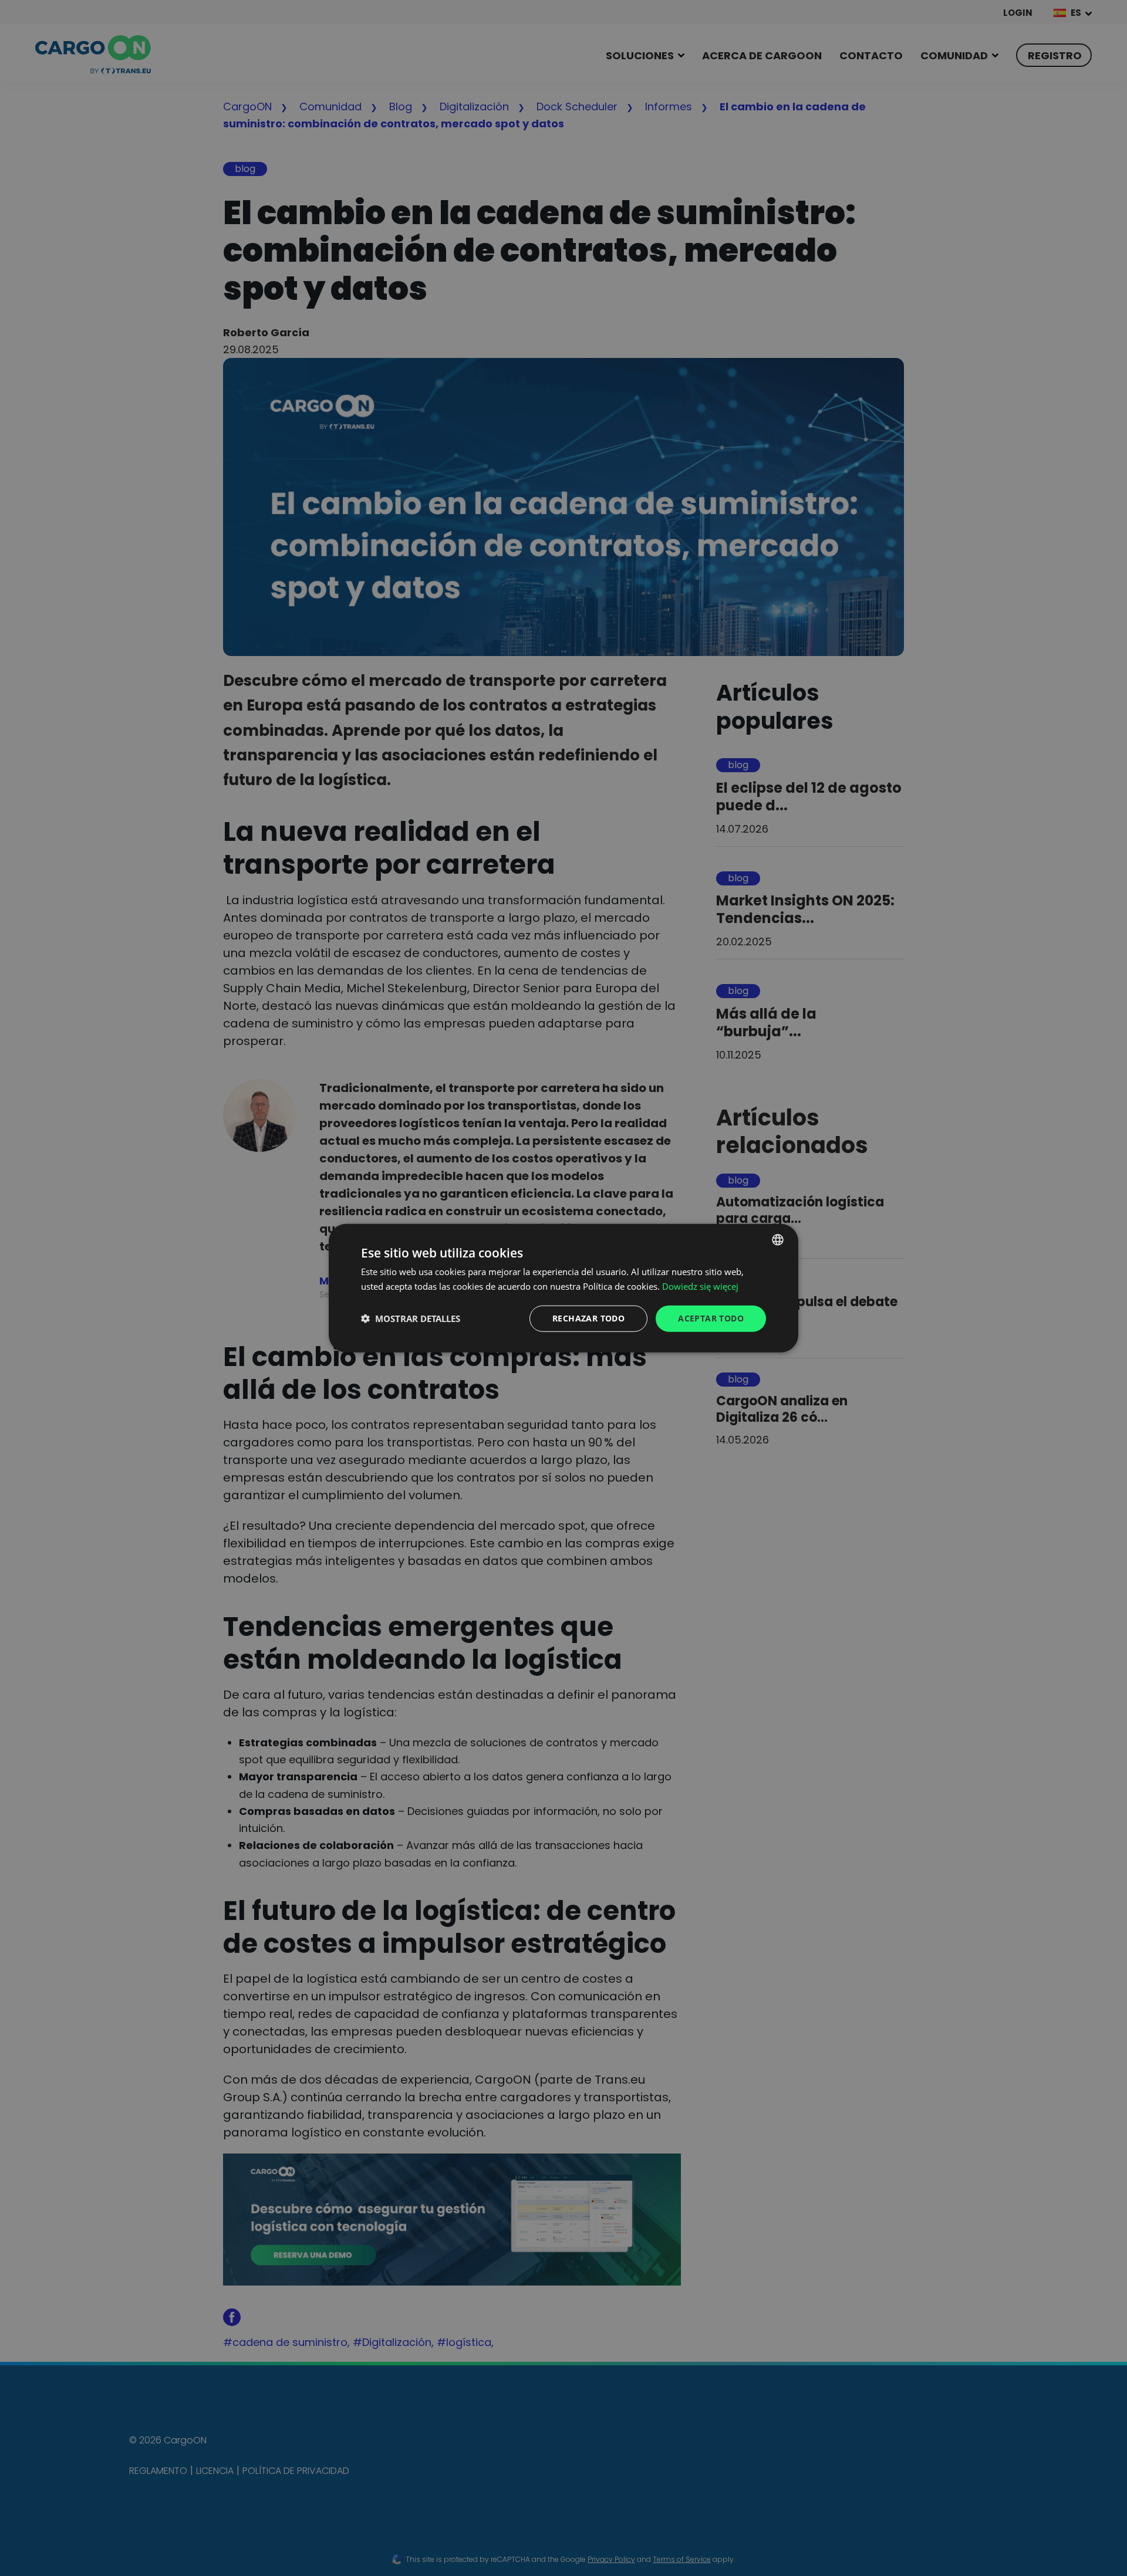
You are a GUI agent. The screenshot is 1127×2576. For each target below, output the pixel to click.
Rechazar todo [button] (588, 1318)
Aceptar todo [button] (711, 1318)
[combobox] (778, 1240)
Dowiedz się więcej (700, 1286)
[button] (411, 1319)
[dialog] (563, 1288)
